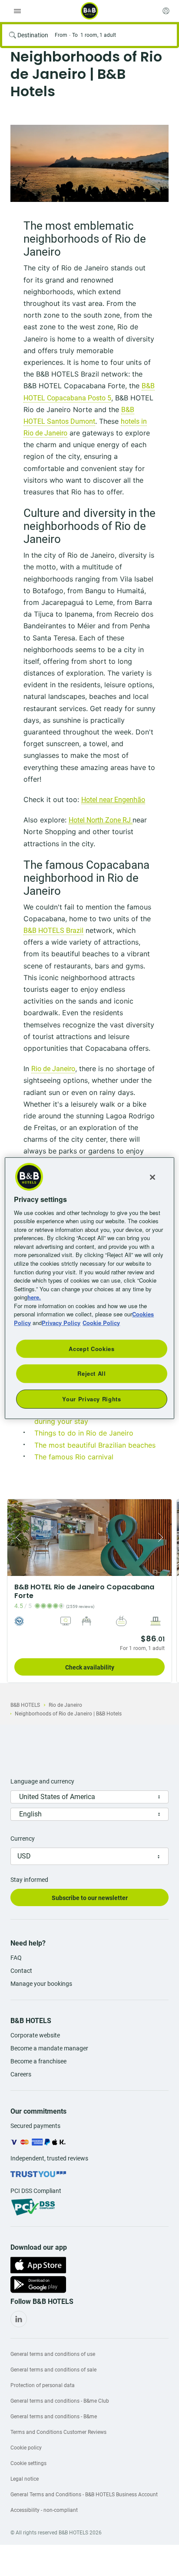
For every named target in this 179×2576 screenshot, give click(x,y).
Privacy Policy (61, 1322)
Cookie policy (26, 2448)
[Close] (152, 1177)
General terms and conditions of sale (53, 2370)
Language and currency (42, 1781)
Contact (21, 1971)
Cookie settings (28, 2463)
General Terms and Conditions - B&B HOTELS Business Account (84, 2495)
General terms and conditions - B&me (54, 2417)
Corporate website (35, 2035)
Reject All (92, 1373)
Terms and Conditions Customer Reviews (58, 2432)
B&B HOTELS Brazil (53, 931)
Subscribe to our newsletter (90, 1898)
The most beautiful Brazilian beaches (95, 1445)
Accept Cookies (91, 1349)
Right (162, 1538)
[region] (89, 1288)
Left (17, 1538)
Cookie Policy (101, 1322)
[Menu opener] (17, 11)
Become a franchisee (38, 2061)
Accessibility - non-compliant (44, 2510)
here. (34, 1297)
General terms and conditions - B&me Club (60, 2401)
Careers (21, 2074)
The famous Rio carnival (74, 1457)
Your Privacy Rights (91, 1398)
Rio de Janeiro (53, 1069)
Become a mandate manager (49, 2048)
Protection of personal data (43, 2385)
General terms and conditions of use (53, 2354)
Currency (23, 1839)
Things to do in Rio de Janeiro (84, 1433)
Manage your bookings (41, 1984)
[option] (89, 163)
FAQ (16, 1958)
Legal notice (25, 2479)
